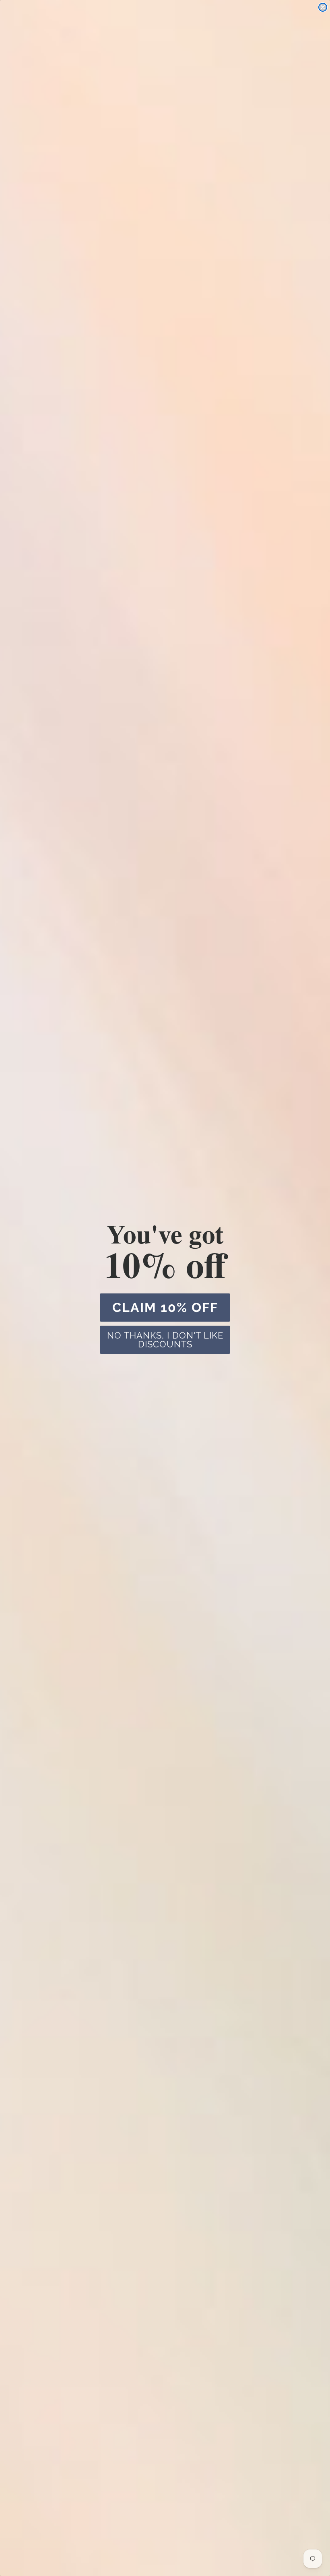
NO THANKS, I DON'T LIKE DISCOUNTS (165, 1340)
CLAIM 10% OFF (165, 1307)
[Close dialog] (323, 7)
